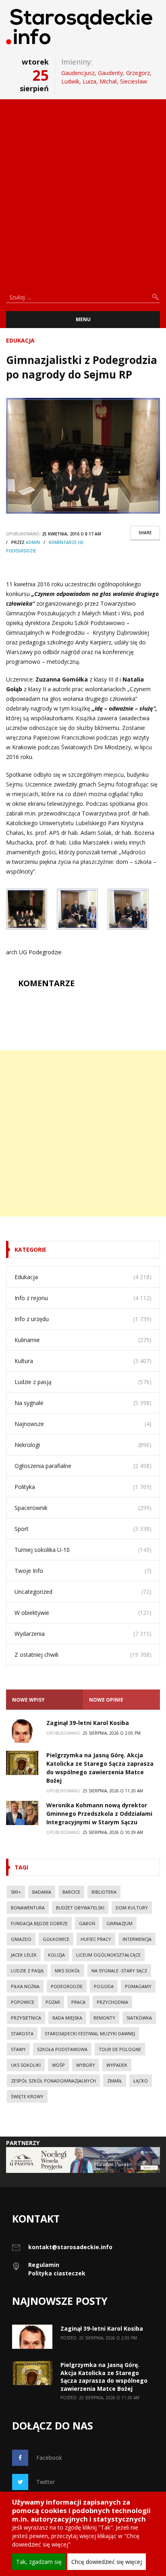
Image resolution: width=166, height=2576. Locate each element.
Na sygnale (29, 1403)
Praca (78, 2002)
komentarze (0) (66, 542)
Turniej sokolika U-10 (42, 1550)
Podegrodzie (21, 551)
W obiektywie (32, 1613)
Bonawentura (28, 1908)
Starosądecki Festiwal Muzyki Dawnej (90, 2033)
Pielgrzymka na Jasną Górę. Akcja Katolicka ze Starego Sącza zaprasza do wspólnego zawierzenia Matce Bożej (104, 2377)
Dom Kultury (132, 1908)
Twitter (46, 2482)
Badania (42, 1892)
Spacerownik (31, 1508)
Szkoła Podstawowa (62, 2049)
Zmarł (115, 2081)
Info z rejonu (31, 1298)
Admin (33, 542)
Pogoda (104, 1986)
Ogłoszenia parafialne (43, 1466)
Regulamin (44, 2265)
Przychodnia (112, 2002)
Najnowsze (29, 1424)
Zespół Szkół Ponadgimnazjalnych (53, 2081)
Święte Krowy (27, 2096)
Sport (22, 1529)
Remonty (104, 2018)
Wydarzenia (30, 1634)
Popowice (23, 2002)
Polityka (25, 1487)
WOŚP (58, 2065)
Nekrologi (27, 1445)
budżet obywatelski (80, 1908)
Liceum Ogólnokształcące (108, 1955)
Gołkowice (56, 1939)
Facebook (49, 2458)
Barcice (71, 1892)
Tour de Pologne (120, 2049)
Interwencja (137, 1939)
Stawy (18, 2049)
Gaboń (87, 1923)
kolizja (56, 1955)
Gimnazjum (119, 1923)
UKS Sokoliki (26, 2065)
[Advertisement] (83, 192)
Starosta (22, 2033)
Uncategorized (33, 1592)
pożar (53, 2002)
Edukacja (20, 340)
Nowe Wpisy (28, 1700)
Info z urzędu (32, 1319)
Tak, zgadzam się (39, 2562)
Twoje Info (29, 1571)
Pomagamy (138, 1986)
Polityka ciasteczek (57, 2273)
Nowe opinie (106, 1700)
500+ (16, 1892)
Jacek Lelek (24, 1955)
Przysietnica (26, 2018)
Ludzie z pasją (33, 1382)
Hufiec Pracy (96, 1939)
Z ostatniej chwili (36, 1655)
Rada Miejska (67, 2018)
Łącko (141, 2081)
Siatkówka (139, 2018)
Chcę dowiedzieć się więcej (107, 2562)
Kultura (24, 1361)
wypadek (117, 2065)
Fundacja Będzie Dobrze (39, 1923)
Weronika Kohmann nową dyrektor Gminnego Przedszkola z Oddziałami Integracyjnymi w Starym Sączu (99, 1814)
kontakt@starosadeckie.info (70, 2247)
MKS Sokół (67, 1971)
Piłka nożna (25, 1986)
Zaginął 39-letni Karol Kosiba (88, 1723)
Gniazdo (21, 1939)
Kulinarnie (27, 1340)
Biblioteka (104, 1892)
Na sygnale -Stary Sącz (119, 1971)
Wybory (86, 2065)
